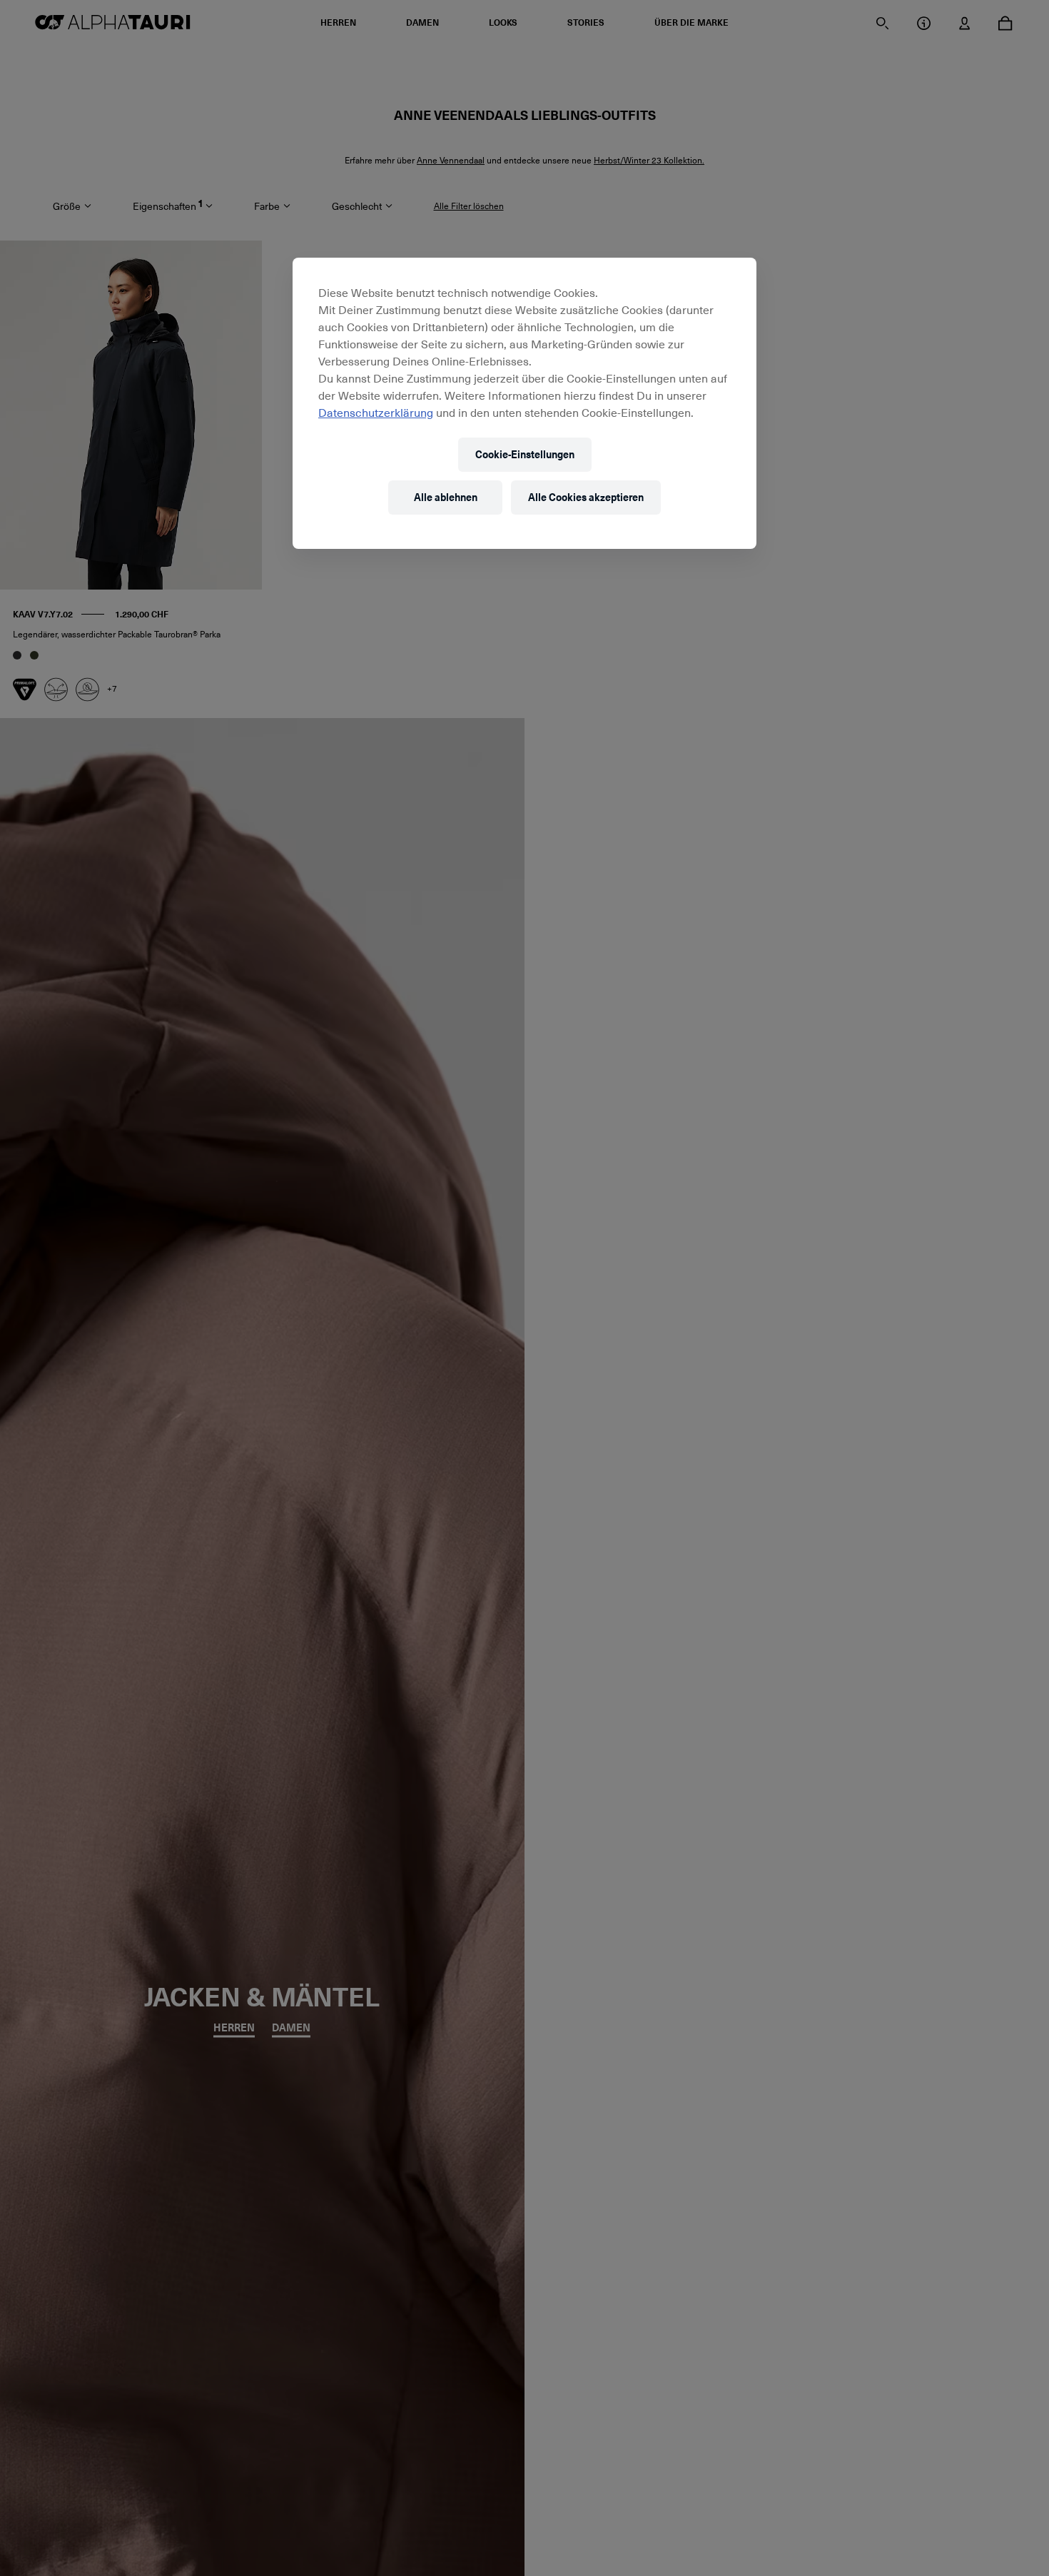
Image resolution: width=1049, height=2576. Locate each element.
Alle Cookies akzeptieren (586, 497)
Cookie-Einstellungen (525, 454)
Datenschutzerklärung (376, 412)
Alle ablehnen (446, 497)
